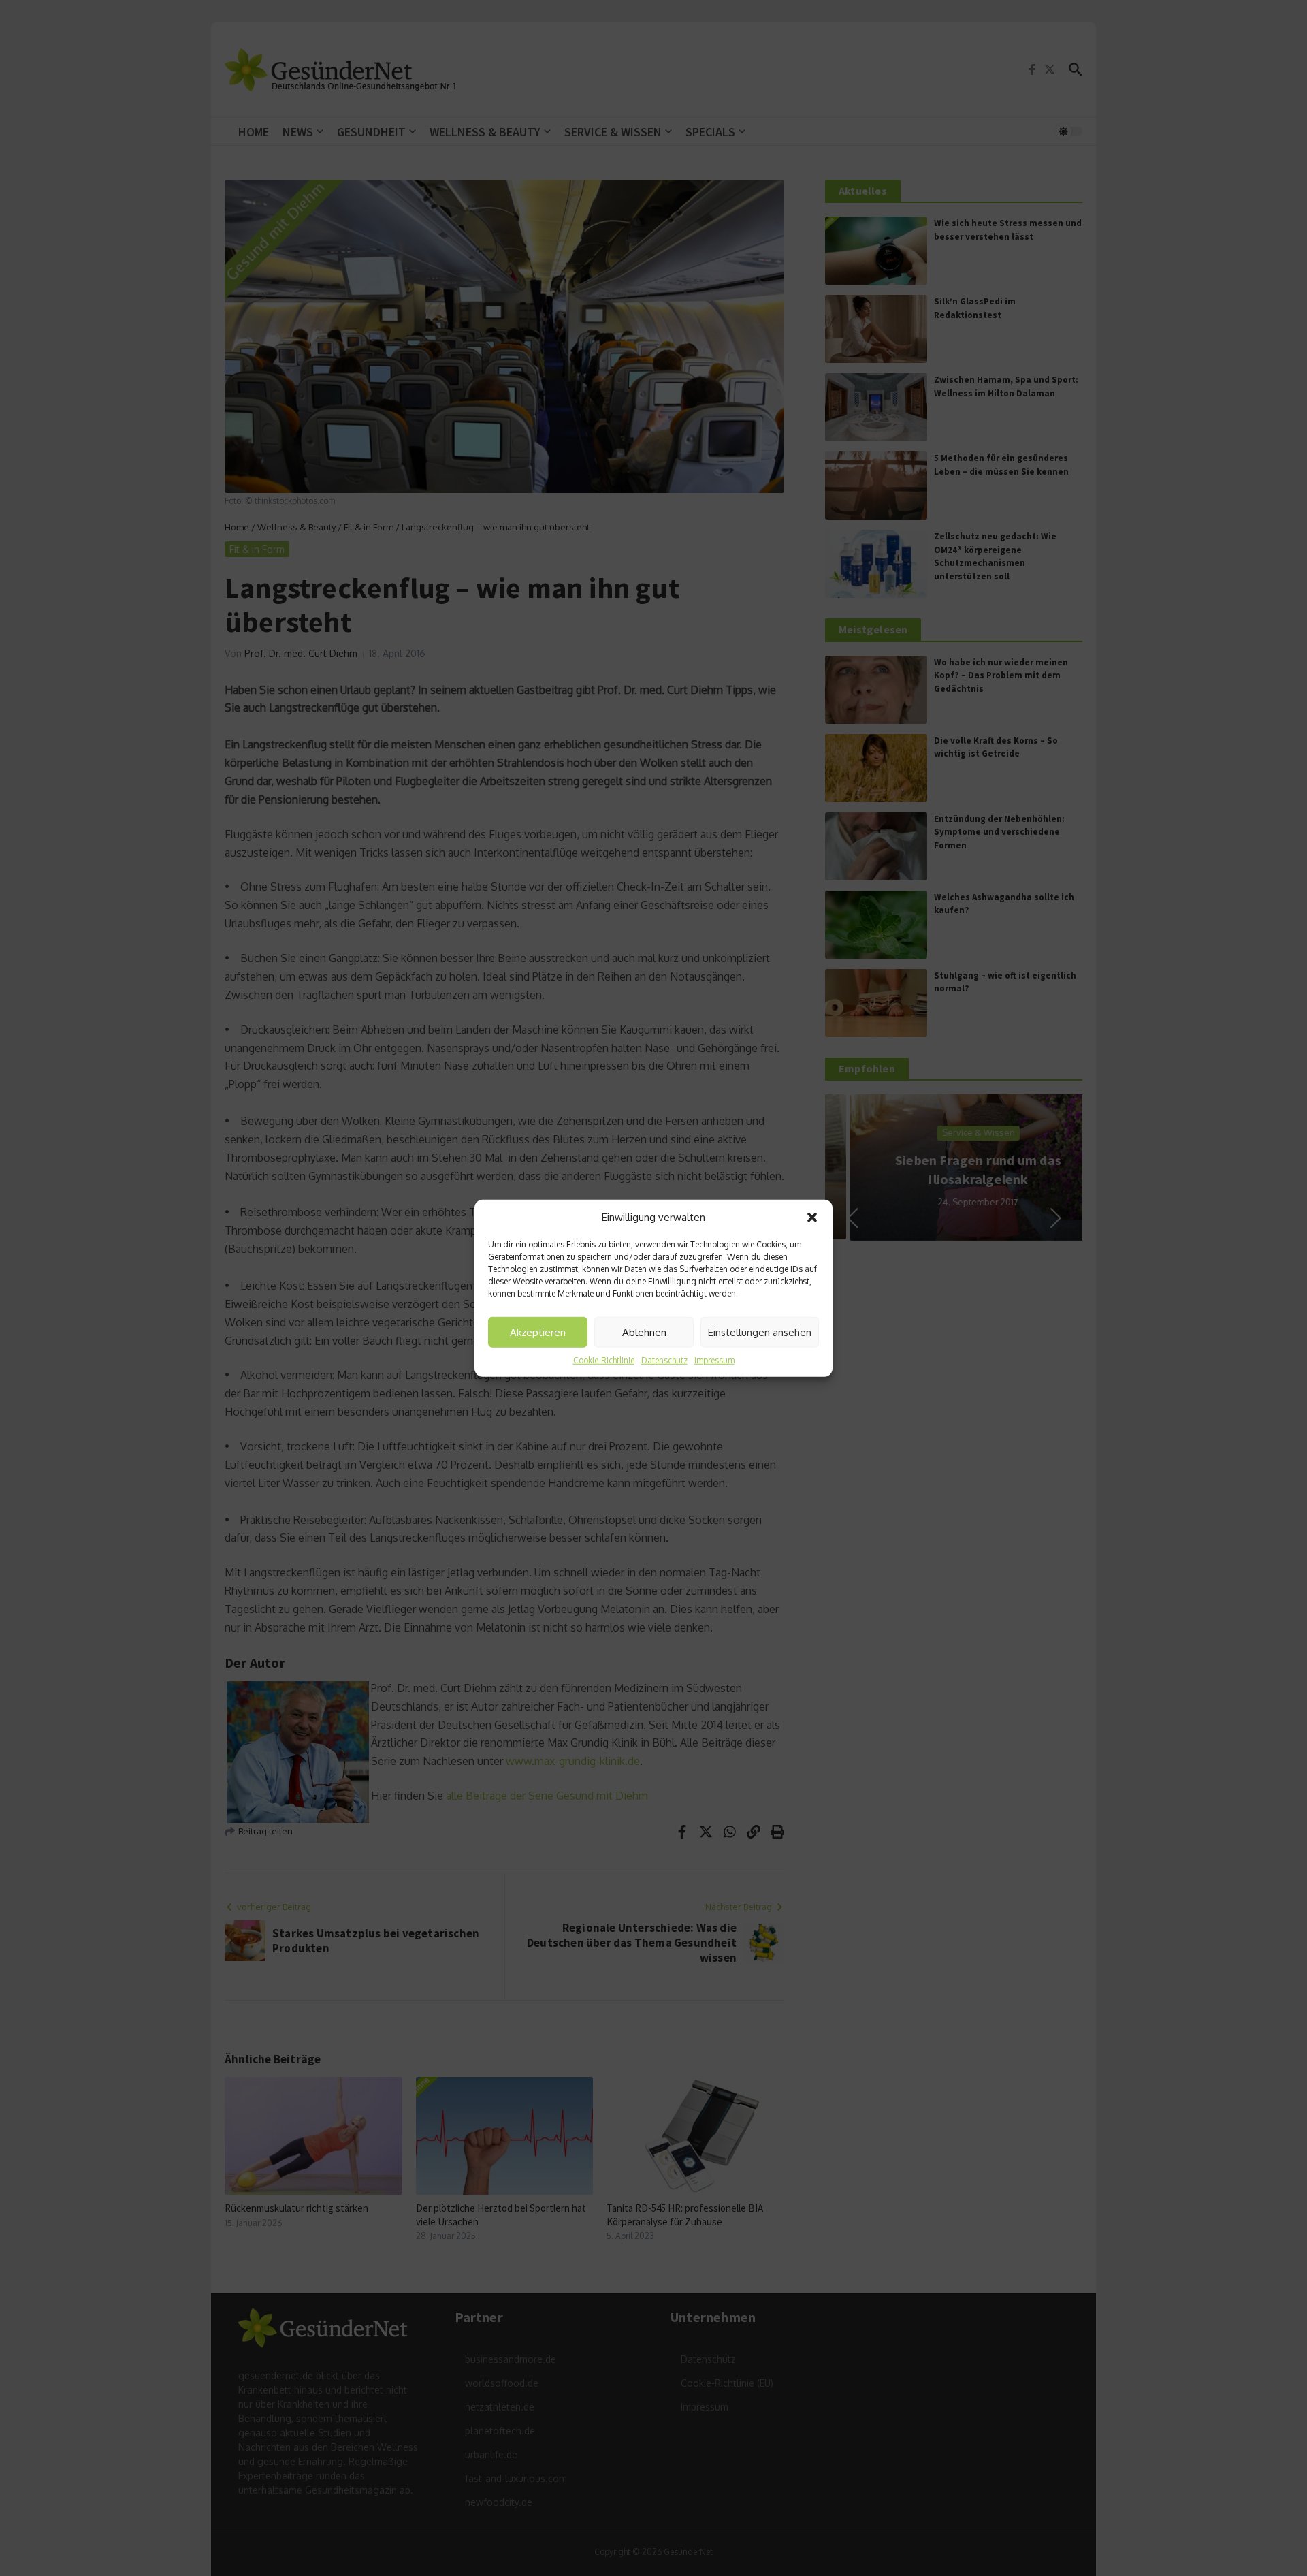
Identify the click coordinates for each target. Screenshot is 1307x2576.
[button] (812, 1218)
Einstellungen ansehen (760, 1332)
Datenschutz (664, 1360)
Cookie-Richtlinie (604, 1360)
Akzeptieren (538, 1332)
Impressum (714, 1360)
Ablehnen (644, 1332)
